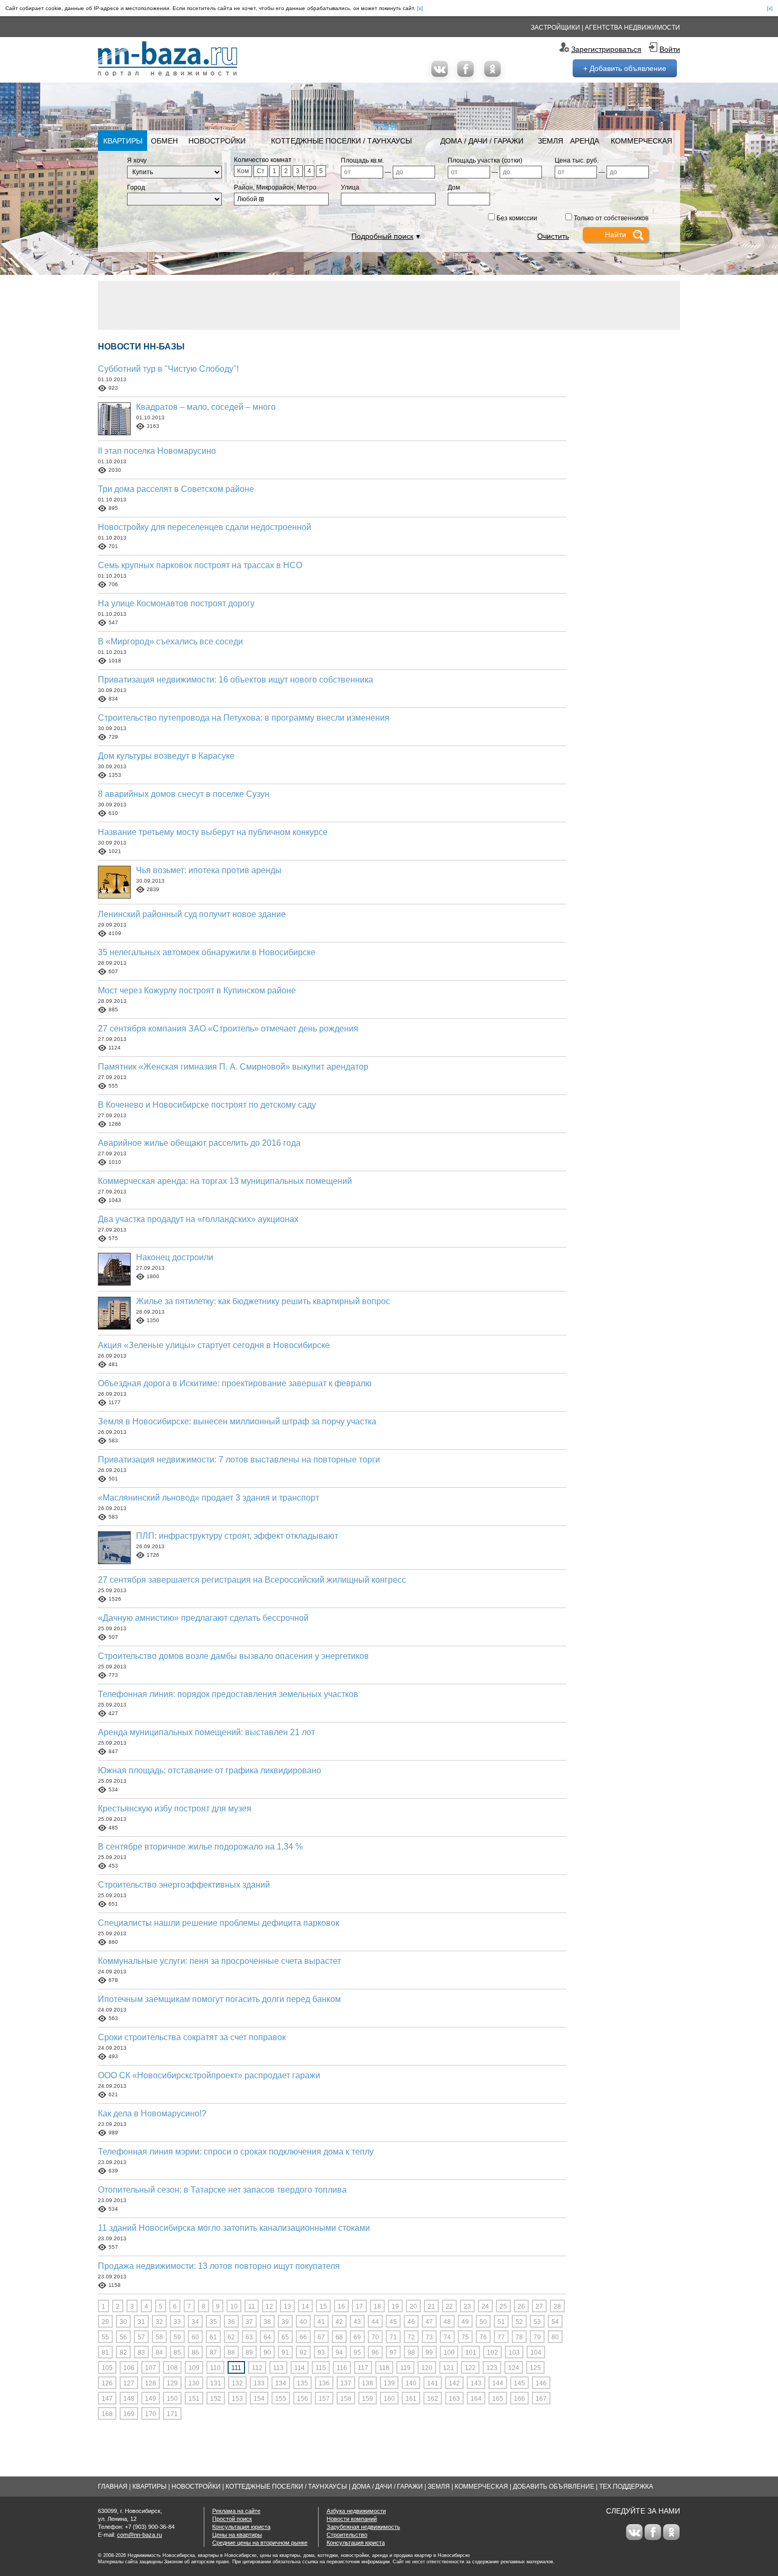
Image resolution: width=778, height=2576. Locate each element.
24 (485, 2306)
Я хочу (137, 160)
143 (476, 2383)
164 (476, 2399)
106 (129, 2368)
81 (105, 2353)
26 (521, 2306)
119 (405, 2368)
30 (123, 2322)
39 (285, 2322)
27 (539, 2306)
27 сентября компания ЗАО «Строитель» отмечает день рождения (228, 1029)
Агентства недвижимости (632, 28)
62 (231, 2337)
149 (151, 2399)
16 (341, 2306)
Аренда (585, 141)
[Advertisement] (389, 304)
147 (107, 2399)
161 (411, 2399)
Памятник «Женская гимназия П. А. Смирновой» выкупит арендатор (233, 1067)
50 (483, 2322)
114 (300, 2368)
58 (159, 2337)
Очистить (553, 236)
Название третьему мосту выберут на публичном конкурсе (213, 832)
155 (281, 2399)
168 (107, 2414)
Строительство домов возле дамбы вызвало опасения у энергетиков (233, 1656)
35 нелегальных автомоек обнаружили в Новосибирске (207, 952)
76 (483, 2337)
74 (447, 2337)
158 (346, 2399)
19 (395, 2306)
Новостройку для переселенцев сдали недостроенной (205, 527)
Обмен (164, 141)
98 (411, 2353)
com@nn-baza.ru (139, 2535)
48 (447, 2322)
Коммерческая (641, 141)
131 (216, 2383)
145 (519, 2383)
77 (501, 2337)
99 (429, 2353)
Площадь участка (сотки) (485, 160)
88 (231, 2353)
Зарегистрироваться (606, 49)
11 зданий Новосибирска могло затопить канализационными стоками (234, 2228)
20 (413, 2306)
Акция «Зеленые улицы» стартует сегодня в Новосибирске (214, 1345)
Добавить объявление (554, 2487)
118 (384, 2368)
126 (107, 2383)
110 (215, 2368)
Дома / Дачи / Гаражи (482, 141)
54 (555, 2322)
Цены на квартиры (237, 2535)
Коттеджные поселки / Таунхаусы (341, 141)
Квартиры (123, 141)
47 (429, 2322)
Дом (454, 187)
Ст (261, 171)
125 (535, 2368)
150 (172, 2399)
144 (498, 2383)
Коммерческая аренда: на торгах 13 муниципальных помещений (225, 1181)
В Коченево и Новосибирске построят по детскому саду (207, 1105)
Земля (550, 141)
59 (177, 2337)
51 (501, 2322)
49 (465, 2322)
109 (194, 2368)
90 (267, 2353)
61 (213, 2337)
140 (411, 2383)
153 (237, 2399)
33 (177, 2322)
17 (359, 2306)
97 (393, 2353)
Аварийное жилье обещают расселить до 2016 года (199, 1143)
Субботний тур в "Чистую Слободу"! (168, 369)
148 (129, 2399)
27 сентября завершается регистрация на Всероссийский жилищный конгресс (252, 1580)
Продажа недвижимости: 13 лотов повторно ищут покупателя (219, 2266)
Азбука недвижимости (356, 2511)
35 (213, 2322)
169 (129, 2414)
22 (449, 2306)
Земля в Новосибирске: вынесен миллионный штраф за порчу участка (237, 1421)
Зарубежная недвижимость (363, 2527)
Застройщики (555, 28)
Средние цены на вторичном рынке (260, 2543)
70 (375, 2337)
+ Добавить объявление (625, 68)
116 (342, 2368)
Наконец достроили (175, 1257)
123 (492, 2368)
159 (368, 2399)
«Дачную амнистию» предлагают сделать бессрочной (203, 1618)
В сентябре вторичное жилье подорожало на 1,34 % (200, 1847)
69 (357, 2337)
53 (537, 2322)
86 (195, 2353)
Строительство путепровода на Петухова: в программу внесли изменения (244, 718)
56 (123, 2337)
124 (514, 2368)
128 (151, 2383)
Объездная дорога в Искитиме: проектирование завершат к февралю (235, 1383)
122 (470, 2368)
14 (305, 2306)
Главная (113, 2487)
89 (249, 2353)
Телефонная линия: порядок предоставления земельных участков (228, 1694)
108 (172, 2368)
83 (141, 2353)
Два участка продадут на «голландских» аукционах (198, 1219)
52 (519, 2322)
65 (285, 2337)
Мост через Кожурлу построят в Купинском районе (197, 990)
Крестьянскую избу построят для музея (175, 1808)
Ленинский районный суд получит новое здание (192, 914)
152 (216, 2399)
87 (213, 2353)
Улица (350, 187)
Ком (243, 171)
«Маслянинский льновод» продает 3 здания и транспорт (209, 1498)
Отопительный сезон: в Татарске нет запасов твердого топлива (222, 2190)
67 (321, 2337)
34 (195, 2322)
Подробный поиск (382, 236)
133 (259, 2383)
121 (449, 2368)
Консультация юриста (241, 2527)
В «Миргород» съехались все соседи (170, 641)
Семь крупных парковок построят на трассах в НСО (200, 565)
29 (105, 2322)
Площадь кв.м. (362, 160)
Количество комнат (263, 160)
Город (136, 187)
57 (141, 2337)
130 (194, 2383)
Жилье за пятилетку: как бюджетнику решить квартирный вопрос (263, 1301)
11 (252, 2306)
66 (303, 2337)
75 (465, 2337)
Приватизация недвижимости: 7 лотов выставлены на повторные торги (239, 1460)
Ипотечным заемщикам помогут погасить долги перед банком (219, 1999)
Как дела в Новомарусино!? (152, 2113)
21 (431, 2306)
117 (363, 2368)
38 (267, 2322)
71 (393, 2337)
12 (269, 2306)
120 (427, 2368)
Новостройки (217, 141)
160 (389, 2399)
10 (234, 2306)
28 (557, 2306)
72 (411, 2337)
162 (433, 2399)
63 (249, 2337)
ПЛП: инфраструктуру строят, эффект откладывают (237, 1536)
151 (194, 2399)
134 (281, 2383)
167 (541, 2399)
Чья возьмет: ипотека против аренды (209, 870)
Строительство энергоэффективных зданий (184, 1885)
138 (368, 2383)
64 (267, 2337)
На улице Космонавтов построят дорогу (176, 603)
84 (159, 2353)
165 (498, 2399)
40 (303, 2322)
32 (159, 2322)
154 (259, 2399)
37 (249, 2322)
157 (324, 2399)
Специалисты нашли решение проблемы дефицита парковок (219, 1923)
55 (105, 2337)
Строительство (347, 2535)
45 (393, 2322)
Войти (670, 49)
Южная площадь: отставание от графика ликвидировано (210, 1770)
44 (375, 2322)
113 (278, 2368)
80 (555, 2337)
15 (323, 2306)
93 (321, 2353)
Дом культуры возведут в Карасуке (166, 756)
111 (236, 2368)
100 (449, 2353)
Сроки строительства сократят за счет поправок (192, 2037)
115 (321, 2368)
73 (429, 2337)
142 (454, 2383)
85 (177, 2353)
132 (237, 2383)
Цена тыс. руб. (577, 160)
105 (107, 2368)
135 (302, 2383)
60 (195, 2337)
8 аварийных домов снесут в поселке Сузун (184, 794)
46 (411, 2322)
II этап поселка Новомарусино (157, 451)
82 (123, 2353)
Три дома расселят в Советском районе (176, 489)
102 (492, 2353)
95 (357, 2353)
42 (339, 2322)
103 (514, 2353)
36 (231, 2322)
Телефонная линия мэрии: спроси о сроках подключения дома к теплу (236, 2152)
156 (302, 2399)
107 (151, 2368)
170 (151, 2414)
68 (339, 2337)
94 (339, 2353)
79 (537, 2337)
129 (172, 2383)
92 (303, 2353)
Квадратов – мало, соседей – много (206, 407)
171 (172, 2414)
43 (357, 2322)
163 (454, 2399)
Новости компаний (352, 2519)
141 (433, 2383)
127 (129, 2383)
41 (321, 2322)
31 (141, 2322)
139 (389, 2383)
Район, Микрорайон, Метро (275, 187)
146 (541, 2383)
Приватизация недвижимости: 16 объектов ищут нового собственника (236, 680)
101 (471, 2353)
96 (375, 2353)
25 (503, 2306)
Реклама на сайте (236, 2511)
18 (377, 2306)
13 (287, 2306)
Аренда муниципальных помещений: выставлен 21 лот (206, 1732)
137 (346, 2383)
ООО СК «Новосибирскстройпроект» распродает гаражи (209, 2075)
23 (467, 2306)
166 (519, 2399)
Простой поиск (232, 2519)
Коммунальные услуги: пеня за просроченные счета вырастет (219, 1961)
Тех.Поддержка (626, 2487)
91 (285, 2353)
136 (324, 2383)
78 (519, 2337)
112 (257, 2368)
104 (536, 2353)
